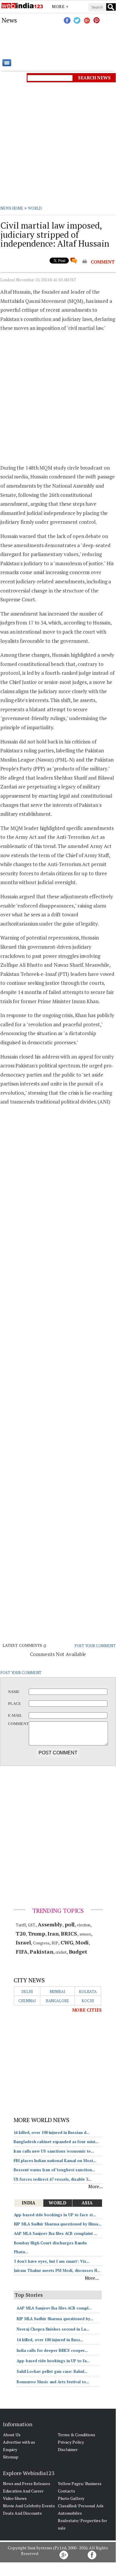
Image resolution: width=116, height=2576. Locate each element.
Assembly (50, 1924)
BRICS (69, 1933)
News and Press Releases (27, 2483)
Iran (53, 1933)
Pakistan (41, 1952)
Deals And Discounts (22, 2513)
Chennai (27, 2001)
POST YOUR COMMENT (95, 1646)
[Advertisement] (58, 41)
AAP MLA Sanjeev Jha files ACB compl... (54, 2308)
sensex (85, 1934)
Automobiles (70, 2513)
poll (70, 1924)
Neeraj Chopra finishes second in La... (53, 2329)
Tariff (21, 1925)
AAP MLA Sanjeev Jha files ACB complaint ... (56, 2233)
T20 (21, 1933)
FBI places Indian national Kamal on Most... (55, 2161)
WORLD (35, 208)
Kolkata (88, 1992)
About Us (12, 2435)
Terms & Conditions (77, 2435)
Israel (23, 1942)
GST (32, 1925)
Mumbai (57, 1992)
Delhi (27, 1992)
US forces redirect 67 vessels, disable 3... (53, 2179)
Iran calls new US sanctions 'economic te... (54, 2151)
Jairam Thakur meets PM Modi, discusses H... (57, 2270)
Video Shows (15, 2498)
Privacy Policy (71, 2442)
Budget (78, 1952)
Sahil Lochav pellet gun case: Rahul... (52, 2371)
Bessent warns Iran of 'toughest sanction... (55, 2170)
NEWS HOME (12, 208)
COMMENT (103, 262)
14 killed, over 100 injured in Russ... (50, 2340)
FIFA (22, 1952)
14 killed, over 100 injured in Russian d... (52, 2132)
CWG (67, 1942)
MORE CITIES (87, 2010)
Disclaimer (68, 2449)
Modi (82, 1942)
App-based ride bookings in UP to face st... (55, 2215)
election (84, 1925)
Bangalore (57, 2001)
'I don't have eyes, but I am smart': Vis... (52, 2261)
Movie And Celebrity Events (29, 2506)
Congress (41, 1943)
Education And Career (23, 2491)
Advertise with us (19, 2442)
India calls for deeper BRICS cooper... (52, 2350)
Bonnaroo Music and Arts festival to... (53, 2382)
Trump (37, 1933)
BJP (55, 1943)
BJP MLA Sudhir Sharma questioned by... (55, 2319)
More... (95, 2186)
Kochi (88, 2001)
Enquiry (10, 2449)
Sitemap (11, 2457)
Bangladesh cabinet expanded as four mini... (56, 2142)
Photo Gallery (71, 2498)
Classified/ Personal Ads (81, 2506)
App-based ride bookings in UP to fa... (53, 2361)
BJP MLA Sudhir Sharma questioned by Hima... (58, 2224)
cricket (61, 1952)
